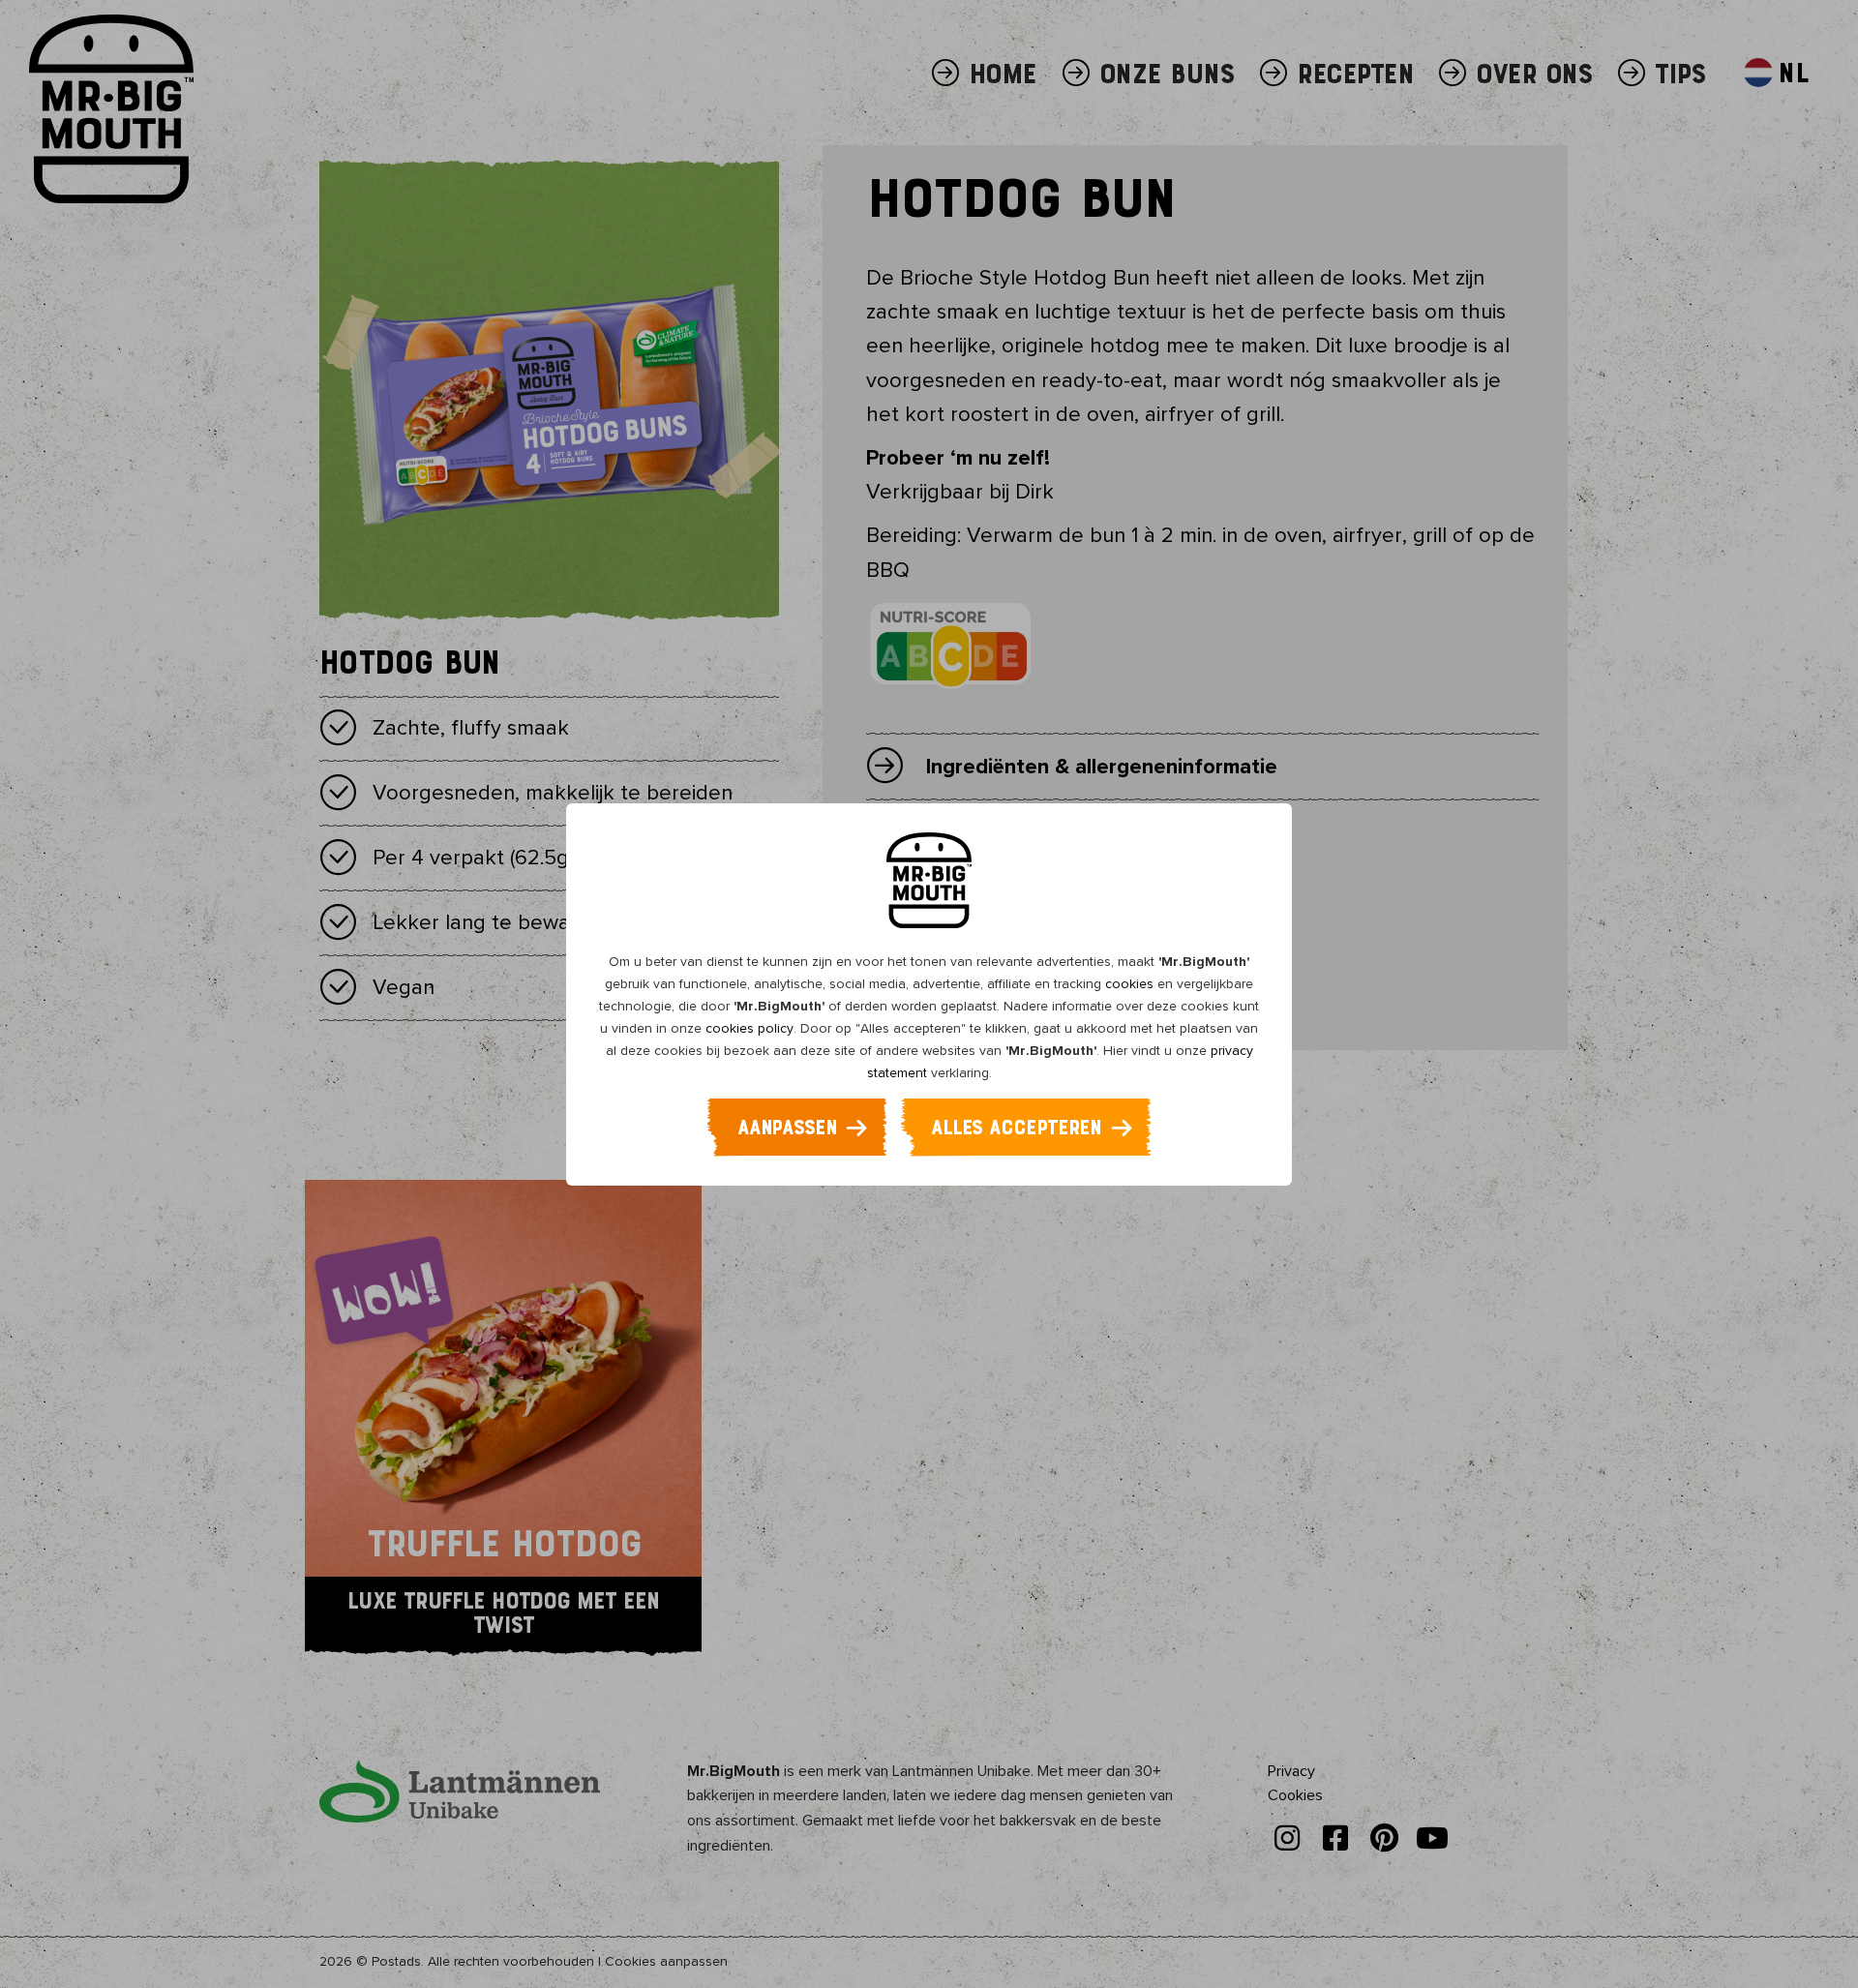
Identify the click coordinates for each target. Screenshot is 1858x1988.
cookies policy (749, 1028)
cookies (1129, 984)
